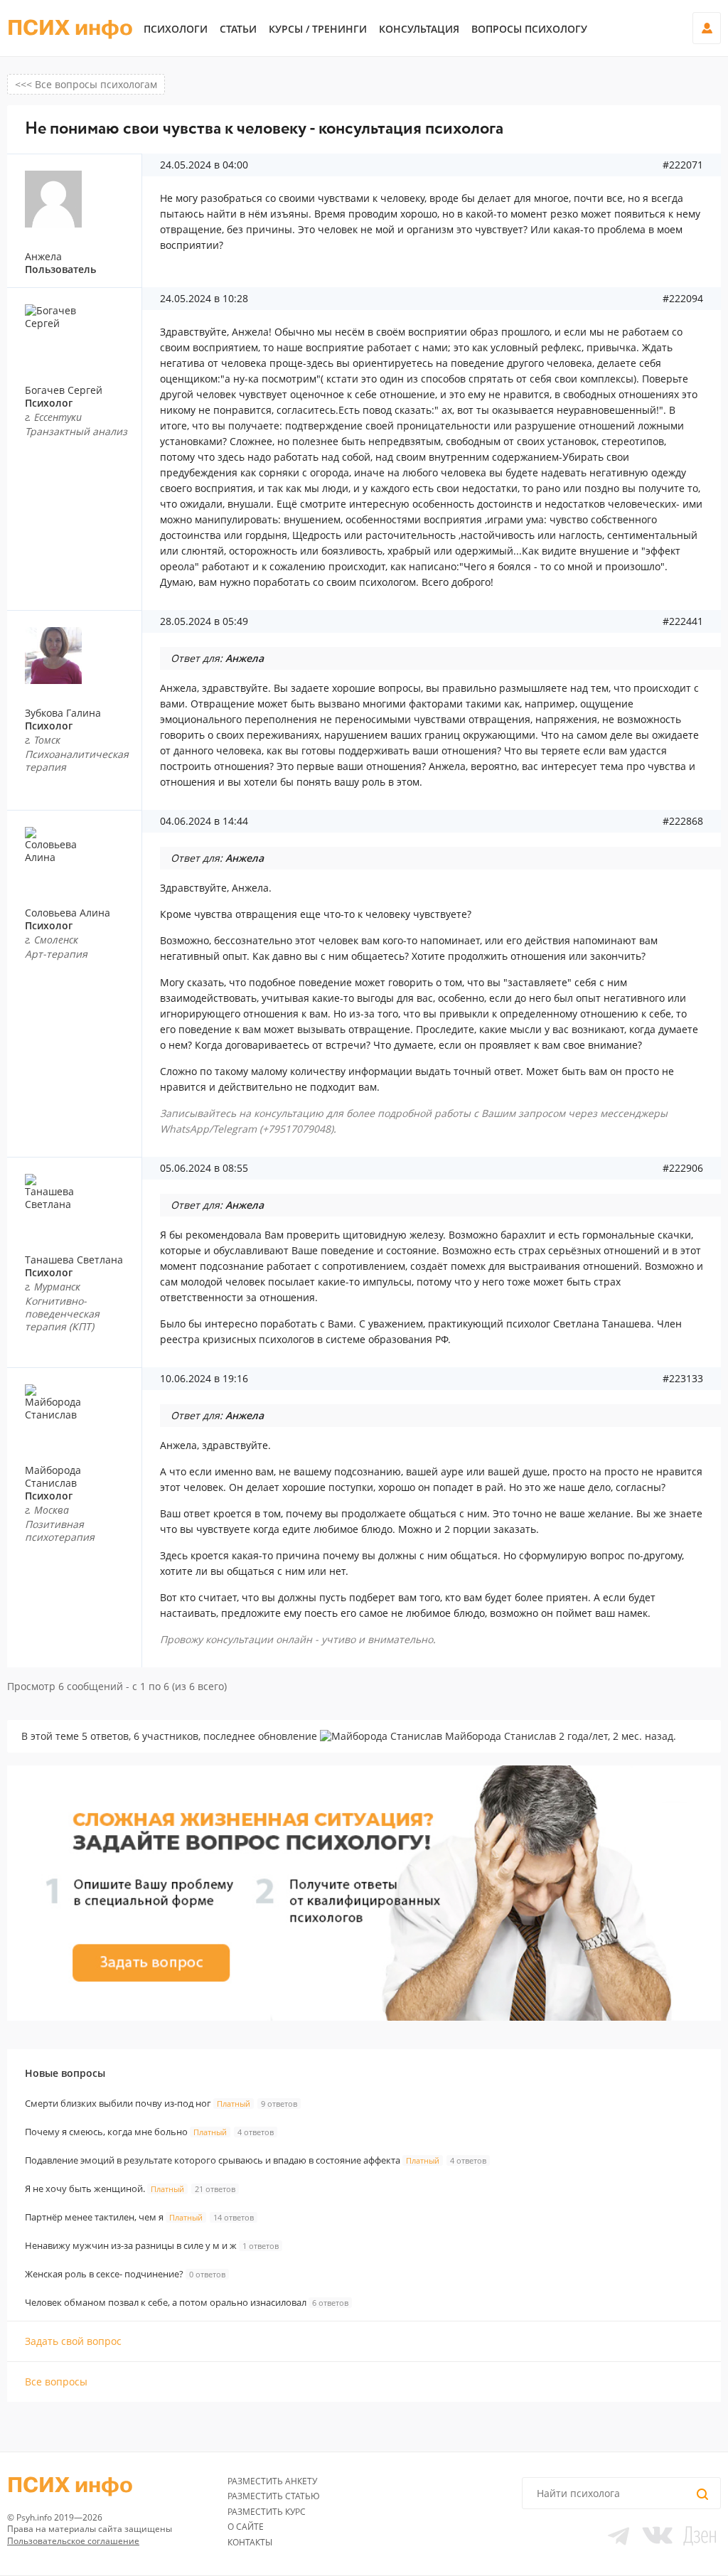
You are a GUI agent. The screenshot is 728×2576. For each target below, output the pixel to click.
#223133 (683, 1379)
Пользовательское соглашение (73, 2541)
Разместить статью (274, 2496)
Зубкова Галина (63, 713)
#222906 (683, 1168)
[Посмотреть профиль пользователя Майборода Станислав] (80, 1413)
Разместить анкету (272, 2481)
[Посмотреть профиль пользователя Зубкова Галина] (80, 656)
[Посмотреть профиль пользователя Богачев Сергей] (80, 333)
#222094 (683, 299)
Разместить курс (267, 2512)
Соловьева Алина (68, 913)
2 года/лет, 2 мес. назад (616, 1736)
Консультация (419, 29)
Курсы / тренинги (318, 29)
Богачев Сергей (64, 390)
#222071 (683, 165)
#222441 (683, 621)
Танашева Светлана (74, 1260)
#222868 (683, 821)
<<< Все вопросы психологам (86, 84)
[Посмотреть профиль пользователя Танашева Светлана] (80, 1202)
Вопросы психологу (529, 29)
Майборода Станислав (53, 1476)
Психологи (176, 29)
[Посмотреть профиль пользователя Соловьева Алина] (80, 855)
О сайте (246, 2527)
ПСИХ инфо (70, 28)
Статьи (238, 29)
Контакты (250, 2542)
